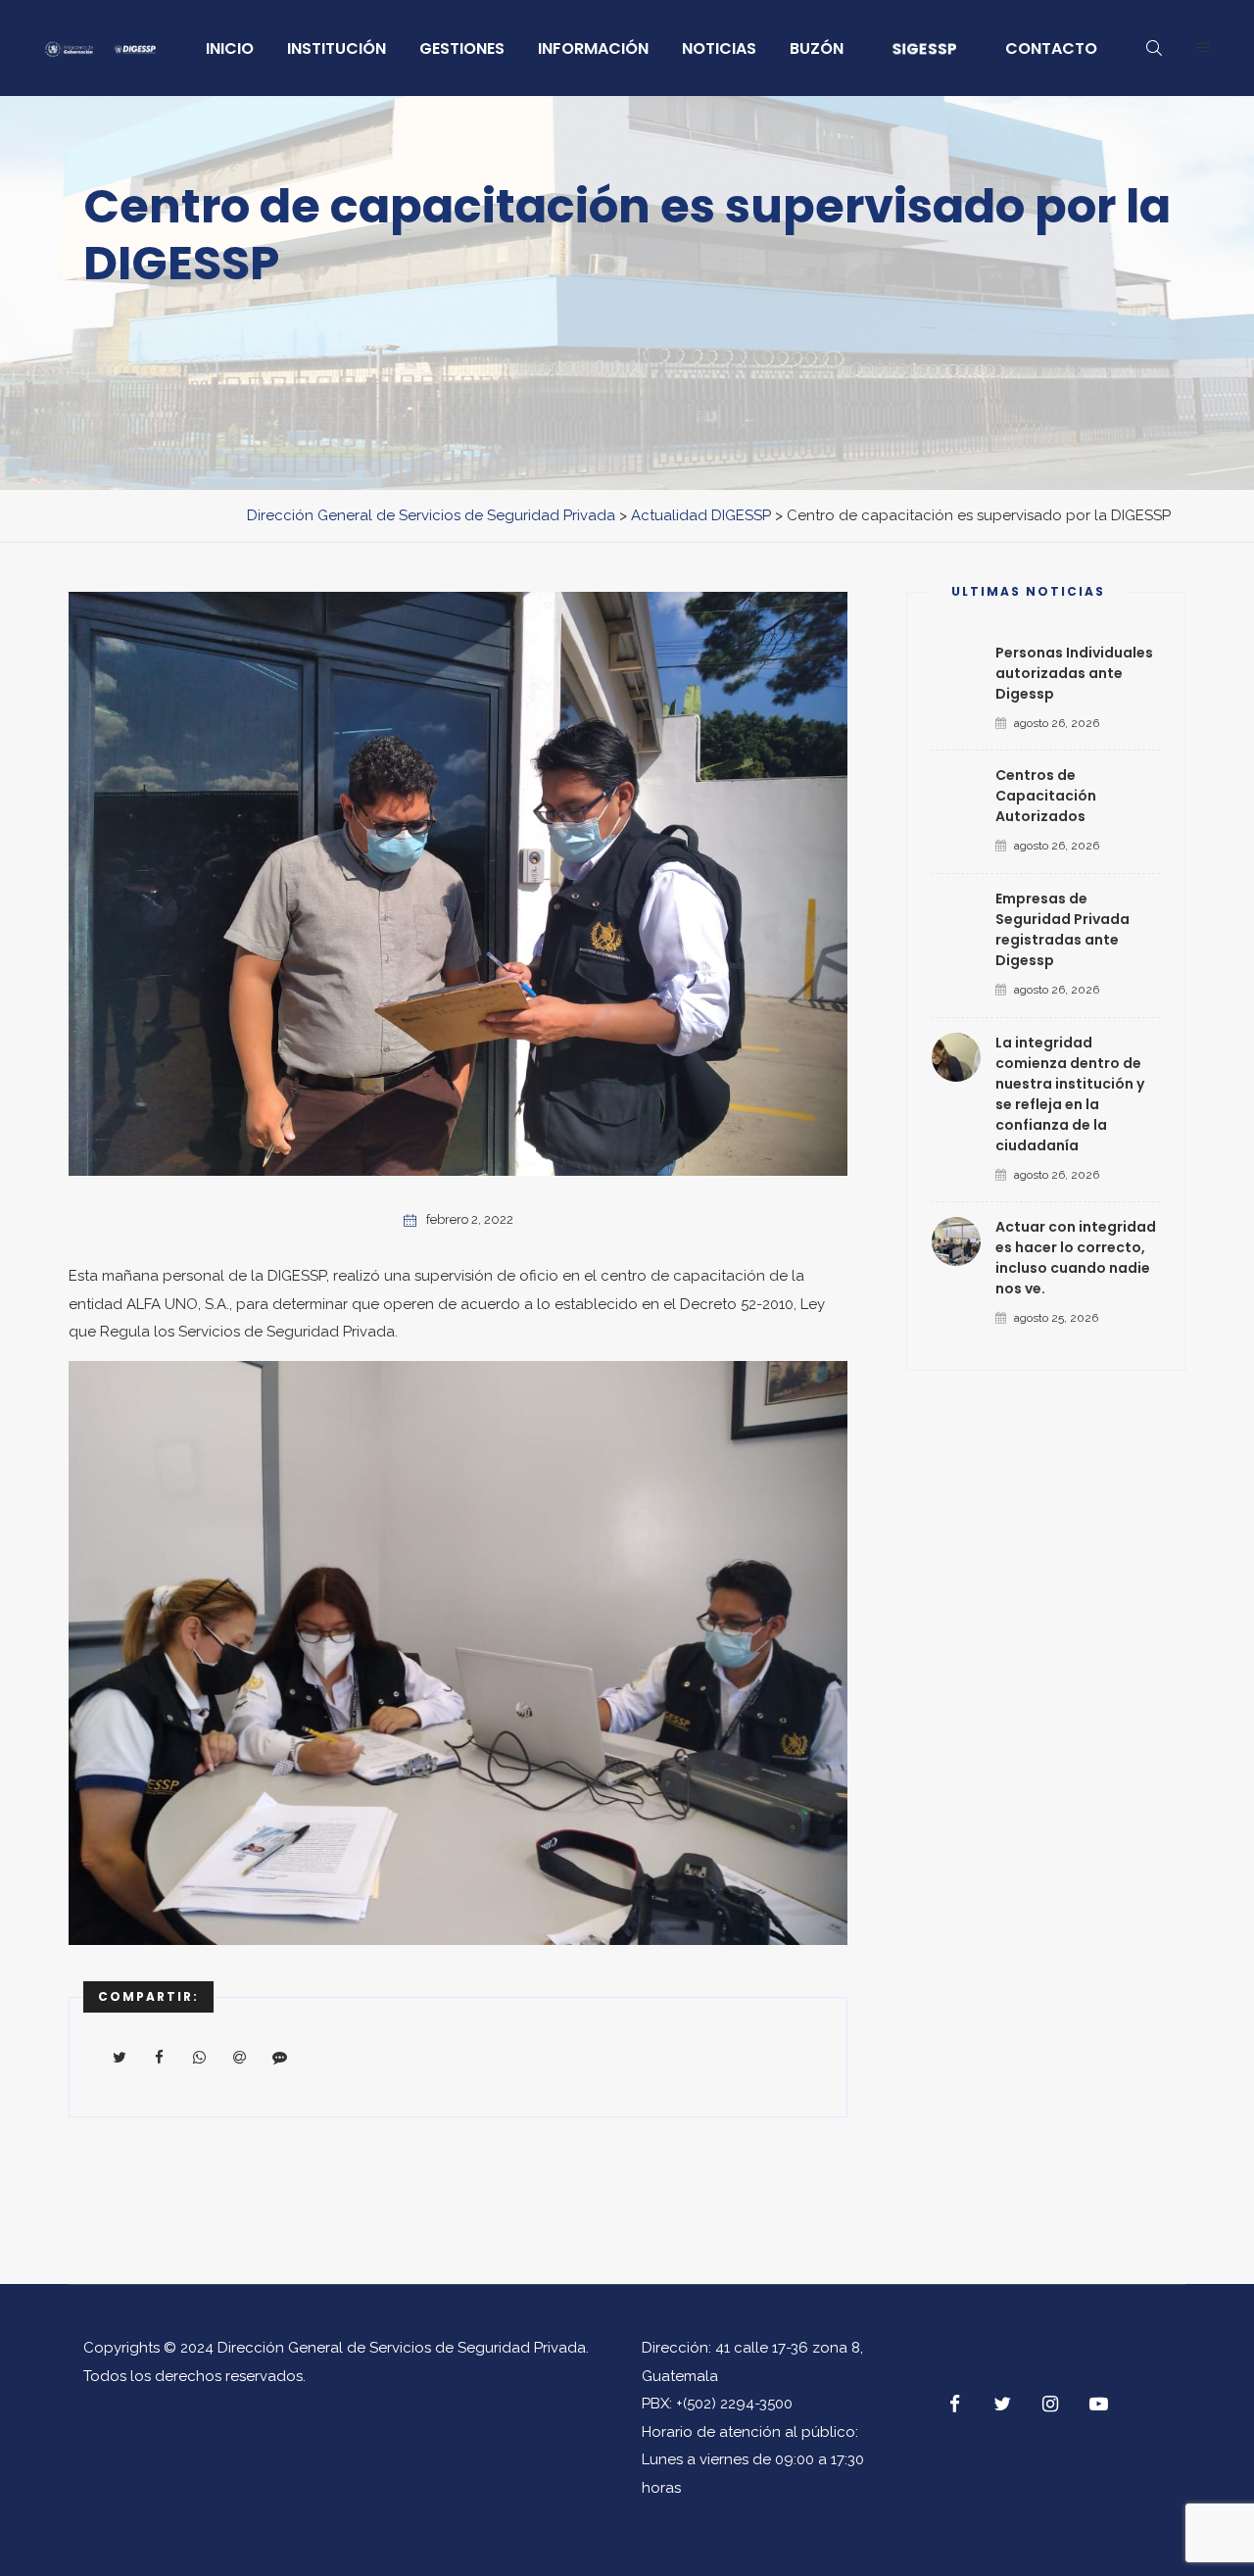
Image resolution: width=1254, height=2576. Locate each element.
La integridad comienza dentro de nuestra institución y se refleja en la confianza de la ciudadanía (1070, 1094)
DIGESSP (297, 1276)
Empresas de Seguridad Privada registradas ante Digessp (1062, 929)
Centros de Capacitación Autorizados (1046, 796)
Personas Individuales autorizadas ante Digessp (1074, 673)
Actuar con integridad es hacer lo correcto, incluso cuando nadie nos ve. (1076, 1258)
